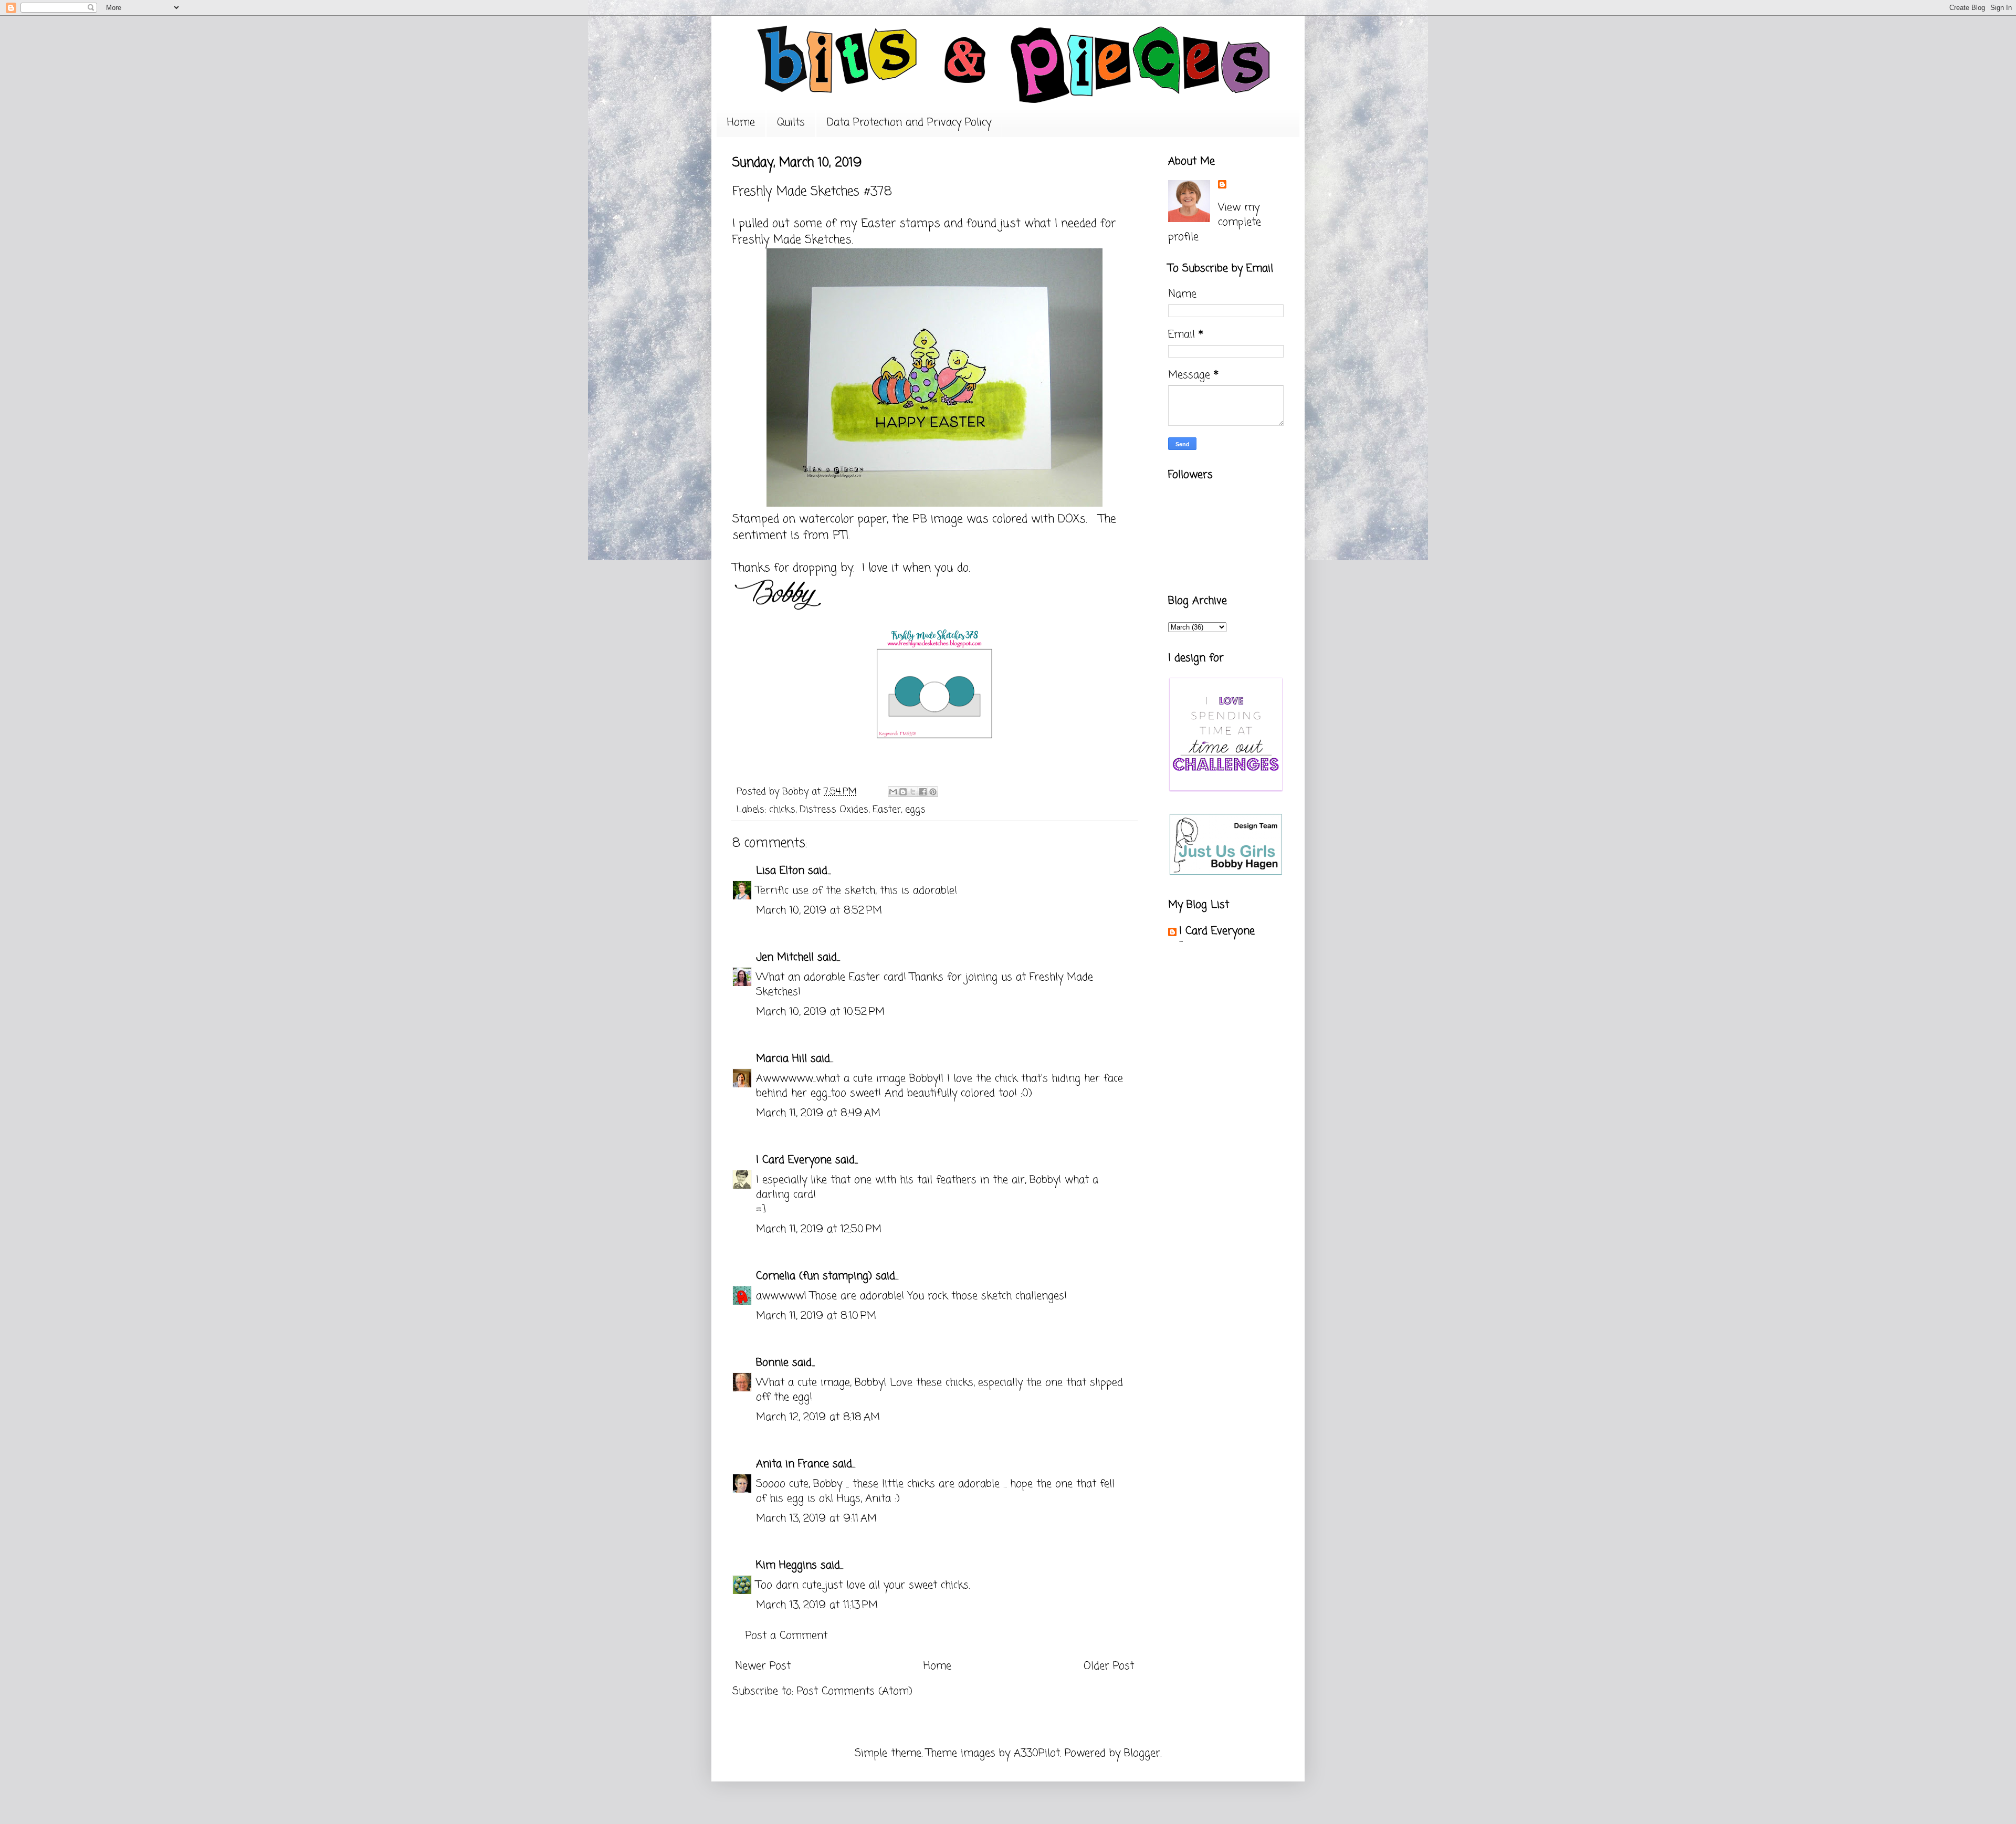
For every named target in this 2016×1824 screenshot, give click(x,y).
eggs (915, 810)
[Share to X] (913, 792)
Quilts (791, 123)
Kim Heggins (786, 1565)
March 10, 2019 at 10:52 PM (820, 1012)
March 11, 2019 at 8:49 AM (818, 1113)
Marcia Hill (781, 1059)
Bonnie (772, 1363)
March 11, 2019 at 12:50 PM (819, 1229)
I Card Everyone (794, 1160)
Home (741, 123)
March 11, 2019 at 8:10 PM (816, 1316)
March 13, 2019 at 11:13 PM (817, 1605)
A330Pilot (1037, 1753)
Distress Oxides (834, 810)
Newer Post (763, 1666)
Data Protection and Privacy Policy (909, 123)
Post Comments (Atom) (855, 1691)
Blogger (1142, 1753)
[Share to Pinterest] (933, 792)
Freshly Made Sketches (792, 240)
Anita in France (792, 1464)
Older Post (1109, 1666)
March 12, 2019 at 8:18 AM (818, 1417)
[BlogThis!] (903, 792)
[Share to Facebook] (923, 792)
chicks (782, 810)
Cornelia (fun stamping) (814, 1276)
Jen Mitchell (785, 957)
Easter (887, 810)
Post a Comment (786, 1636)
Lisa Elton (780, 871)
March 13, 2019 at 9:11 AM (816, 1519)
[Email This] (893, 792)
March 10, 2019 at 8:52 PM (819, 911)
